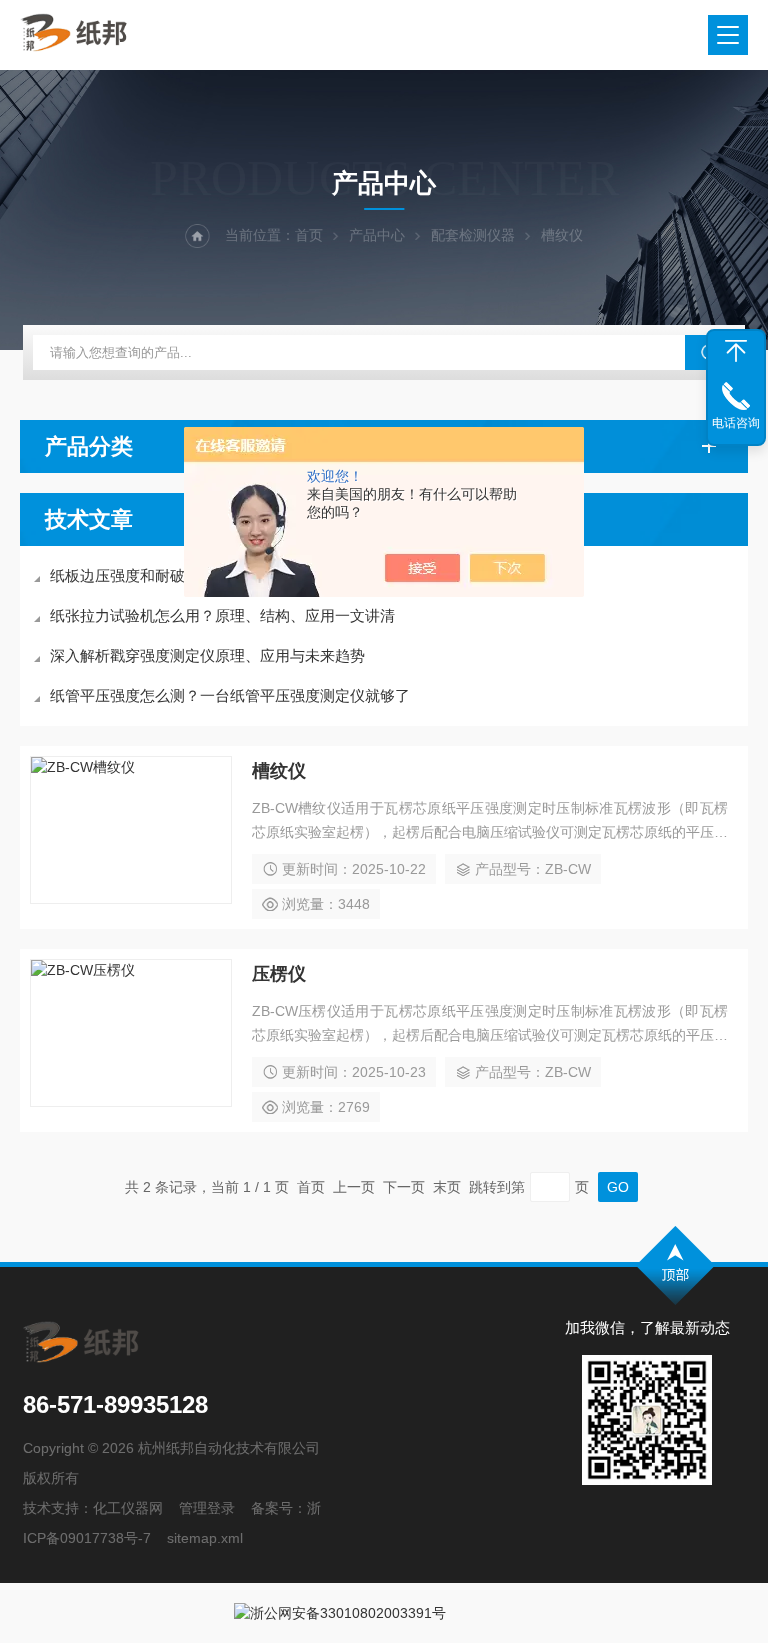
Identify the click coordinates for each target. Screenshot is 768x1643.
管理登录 (207, 1508)
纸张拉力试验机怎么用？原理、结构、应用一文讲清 (222, 615)
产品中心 (377, 235)
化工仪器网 (128, 1508)
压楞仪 (279, 974)
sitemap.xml (205, 1538)
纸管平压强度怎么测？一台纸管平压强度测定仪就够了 (230, 695)
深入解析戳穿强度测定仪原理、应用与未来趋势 (207, 655)
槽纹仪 (279, 771)
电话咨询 (736, 423)
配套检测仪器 (473, 235)
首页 (309, 235)
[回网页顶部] (736, 351)
